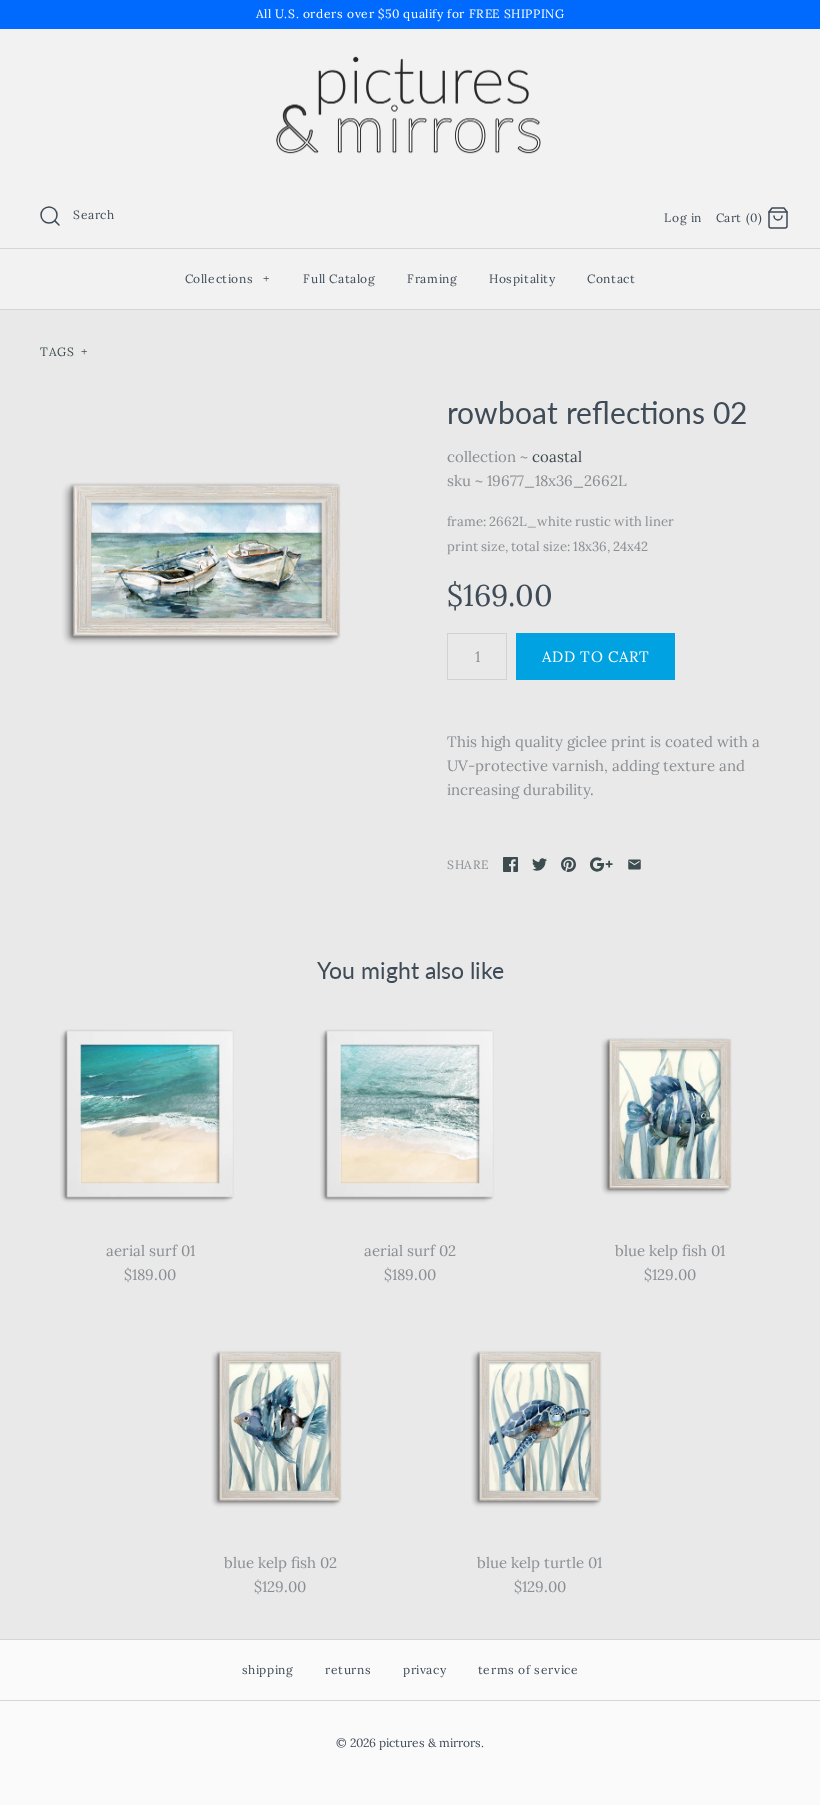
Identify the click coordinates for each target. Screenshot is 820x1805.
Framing (432, 278)
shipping (268, 1669)
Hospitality (522, 278)
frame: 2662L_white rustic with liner (560, 521)
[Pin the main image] (568, 864)
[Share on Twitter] (539, 864)
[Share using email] (634, 864)
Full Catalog (339, 278)
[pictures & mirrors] (410, 60)
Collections (228, 278)
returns (348, 1669)
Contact (611, 278)
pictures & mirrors (430, 1742)
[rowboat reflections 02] (206, 560)
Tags (63, 351)
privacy (424, 1669)
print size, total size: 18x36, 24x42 (547, 546)
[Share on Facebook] (510, 864)
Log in (683, 217)
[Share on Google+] (601, 864)
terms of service (528, 1669)
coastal (557, 456)
